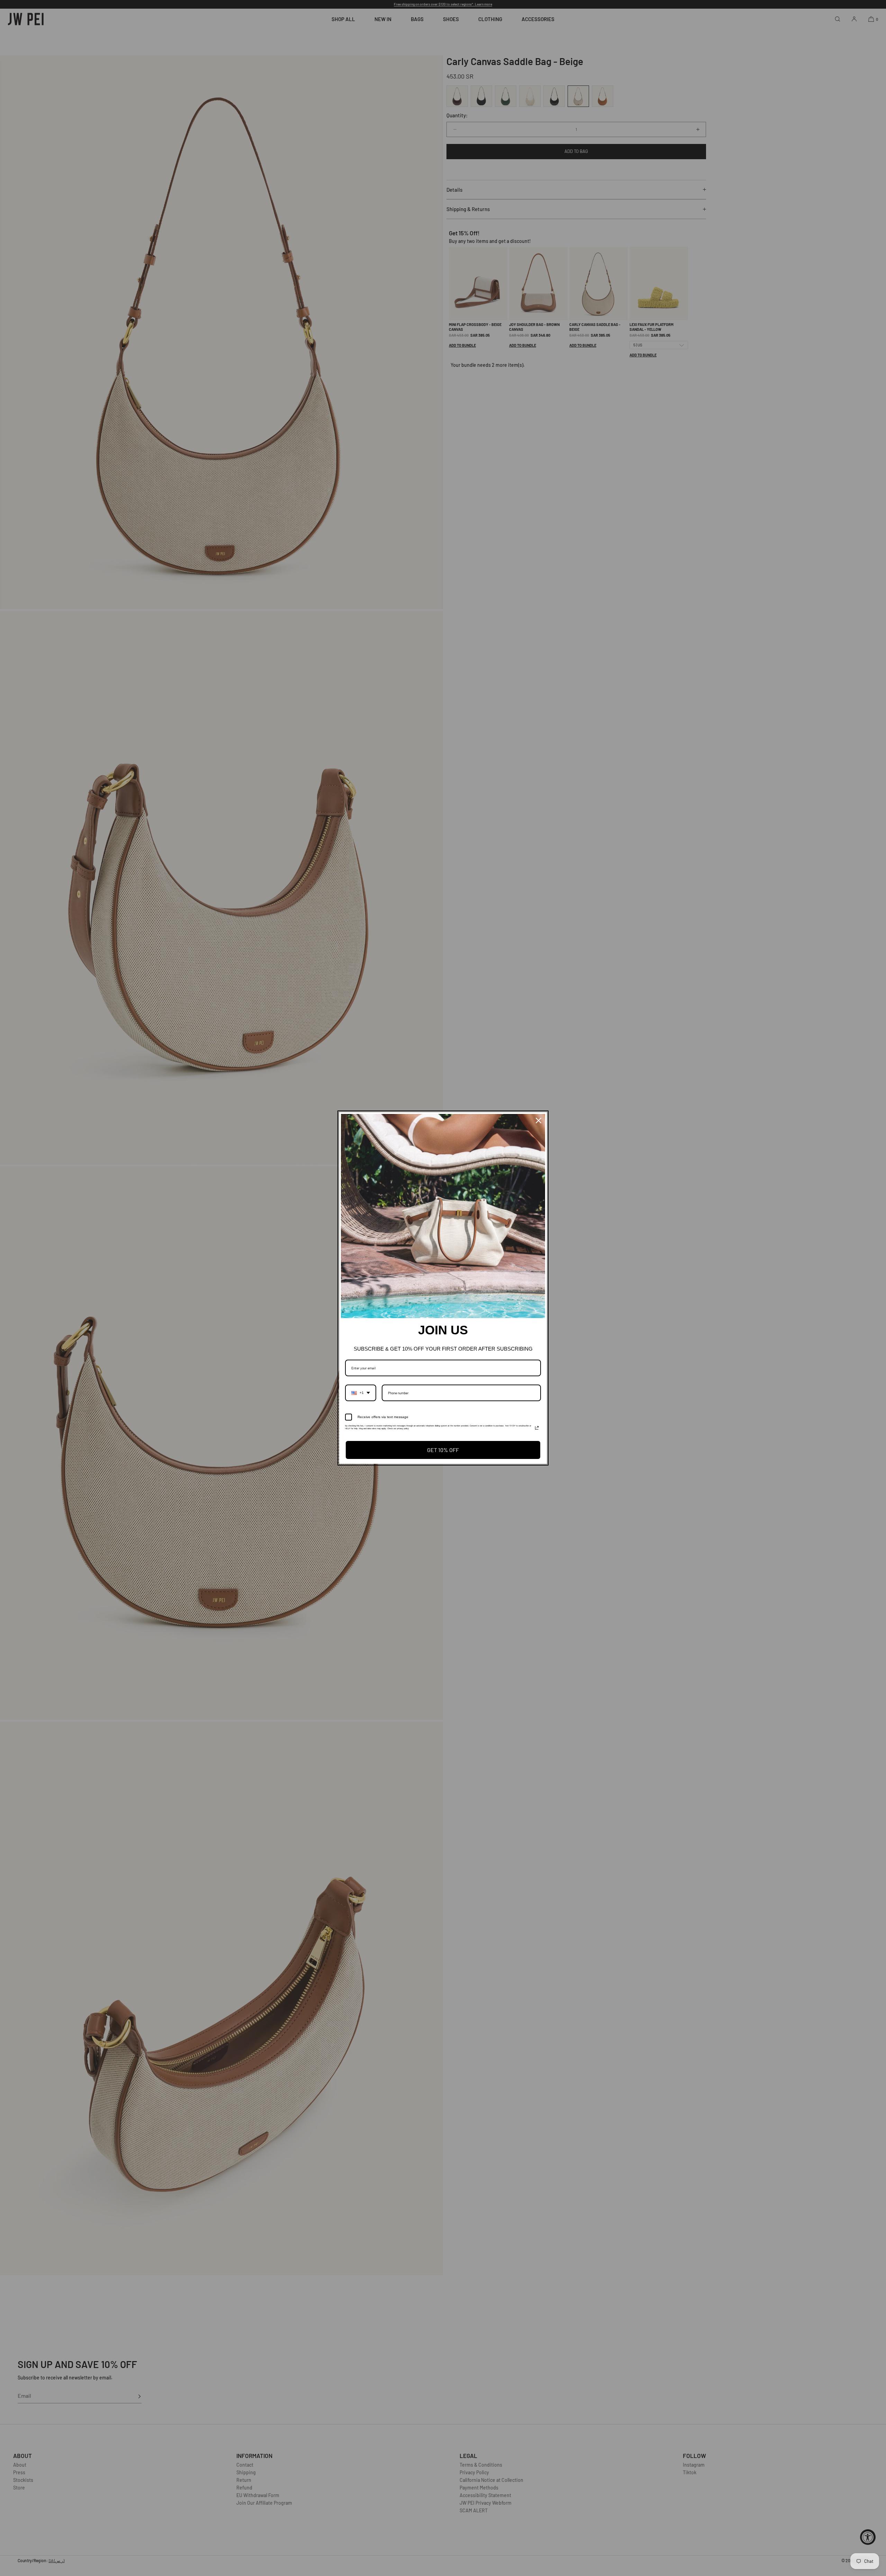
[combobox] (361, 1393)
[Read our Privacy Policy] (537, 1428)
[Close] (539, 1121)
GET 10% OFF (443, 1450)
